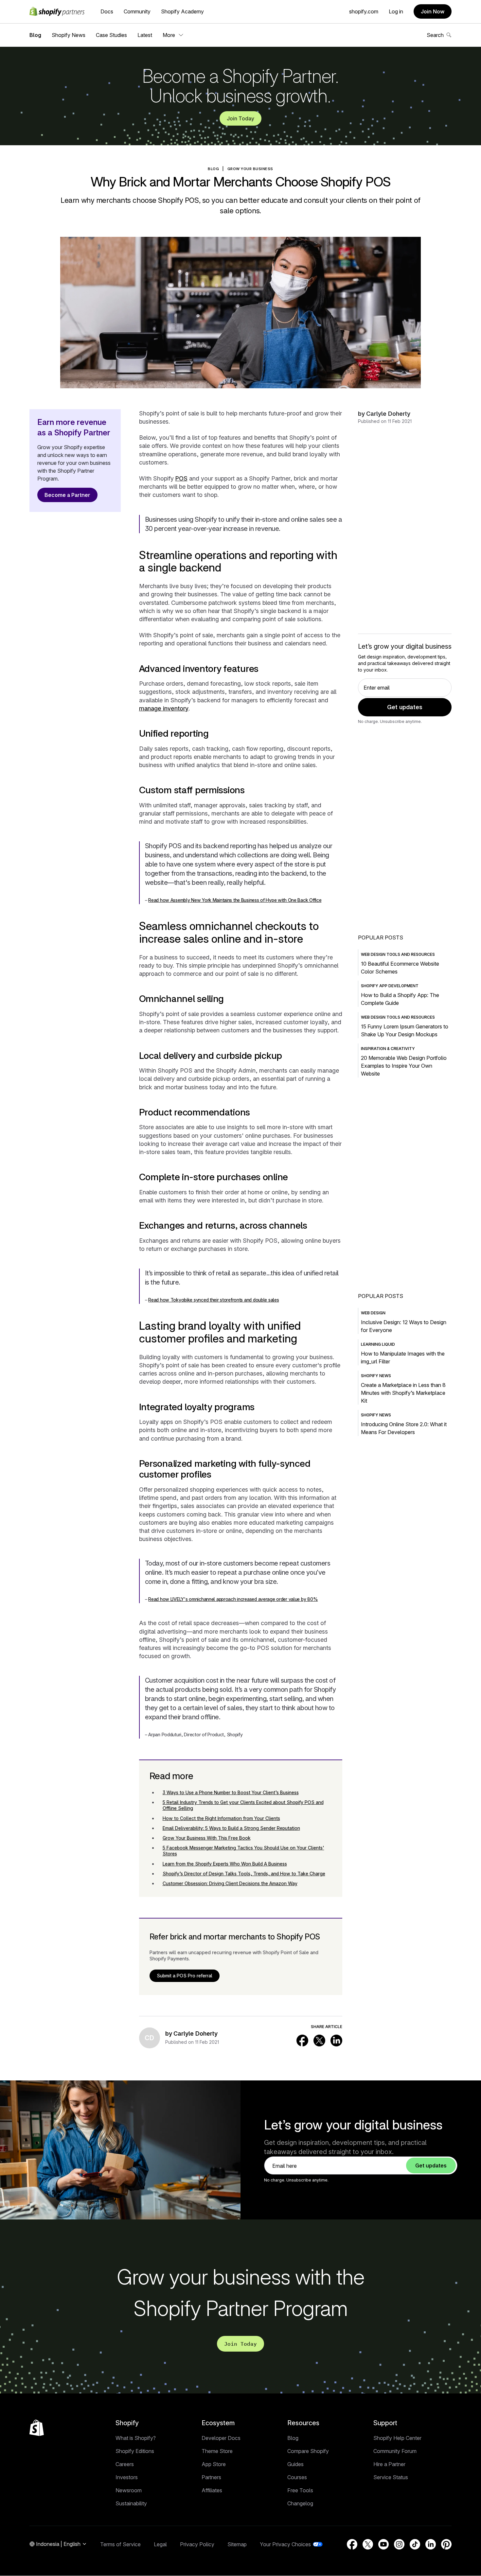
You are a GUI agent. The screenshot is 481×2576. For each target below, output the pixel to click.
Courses (297, 2477)
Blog (35, 35)
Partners (211, 2477)
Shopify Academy (182, 11)
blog (213, 169)
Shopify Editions (135, 2451)
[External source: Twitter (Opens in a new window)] (319, 2041)
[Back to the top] (37, 2428)
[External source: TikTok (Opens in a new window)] (415, 2544)
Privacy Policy (197, 2544)
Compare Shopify (308, 2451)
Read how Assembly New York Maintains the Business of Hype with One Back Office (235, 900)
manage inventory (164, 708)
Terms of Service (120, 2544)
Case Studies (111, 35)
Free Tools (300, 2490)
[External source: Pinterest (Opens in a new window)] (446, 2544)
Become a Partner (67, 495)
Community (137, 11)
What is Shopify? (136, 2438)
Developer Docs (221, 2438)
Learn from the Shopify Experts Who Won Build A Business (225, 1864)
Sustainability (131, 2503)
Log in (396, 11)
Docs (107, 11)
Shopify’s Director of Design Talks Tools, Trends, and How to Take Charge (244, 1874)
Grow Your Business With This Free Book (207, 1838)
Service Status (391, 2477)
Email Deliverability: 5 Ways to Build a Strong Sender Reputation (231, 1828)
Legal (160, 2544)
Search (435, 35)
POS (181, 478)
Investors (127, 2477)
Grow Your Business (250, 169)
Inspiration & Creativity (388, 1049)
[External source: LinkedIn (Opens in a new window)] (336, 2041)
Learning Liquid (378, 1344)
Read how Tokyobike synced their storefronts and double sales (214, 1300)
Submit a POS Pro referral (185, 1976)
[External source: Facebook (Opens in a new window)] (302, 2041)
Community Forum (395, 2451)
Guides (295, 2464)
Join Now (433, 11)
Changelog (300, 2503)
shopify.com (364, 11)
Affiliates (212, 2490)
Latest (145, 35)
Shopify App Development (390, 986)
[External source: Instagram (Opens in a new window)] (399, 2544)
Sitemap (237, 2544)
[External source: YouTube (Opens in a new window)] (383, 2544)
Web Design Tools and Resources (398, 954)
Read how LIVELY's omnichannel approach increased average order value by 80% (233, 1599)
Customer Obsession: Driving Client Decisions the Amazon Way (230, 1883)
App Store (214, 2464)
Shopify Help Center (397, 2438)
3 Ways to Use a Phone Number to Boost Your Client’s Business (231, 1792)
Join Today (240, 118)
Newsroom (129, 2490)
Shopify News (69, 35)
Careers (125, 2464)
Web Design (373, 1313)
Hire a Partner (389, 2464)
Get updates (405, 707)
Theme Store (217, 2451)
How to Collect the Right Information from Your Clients (221, 1818)
